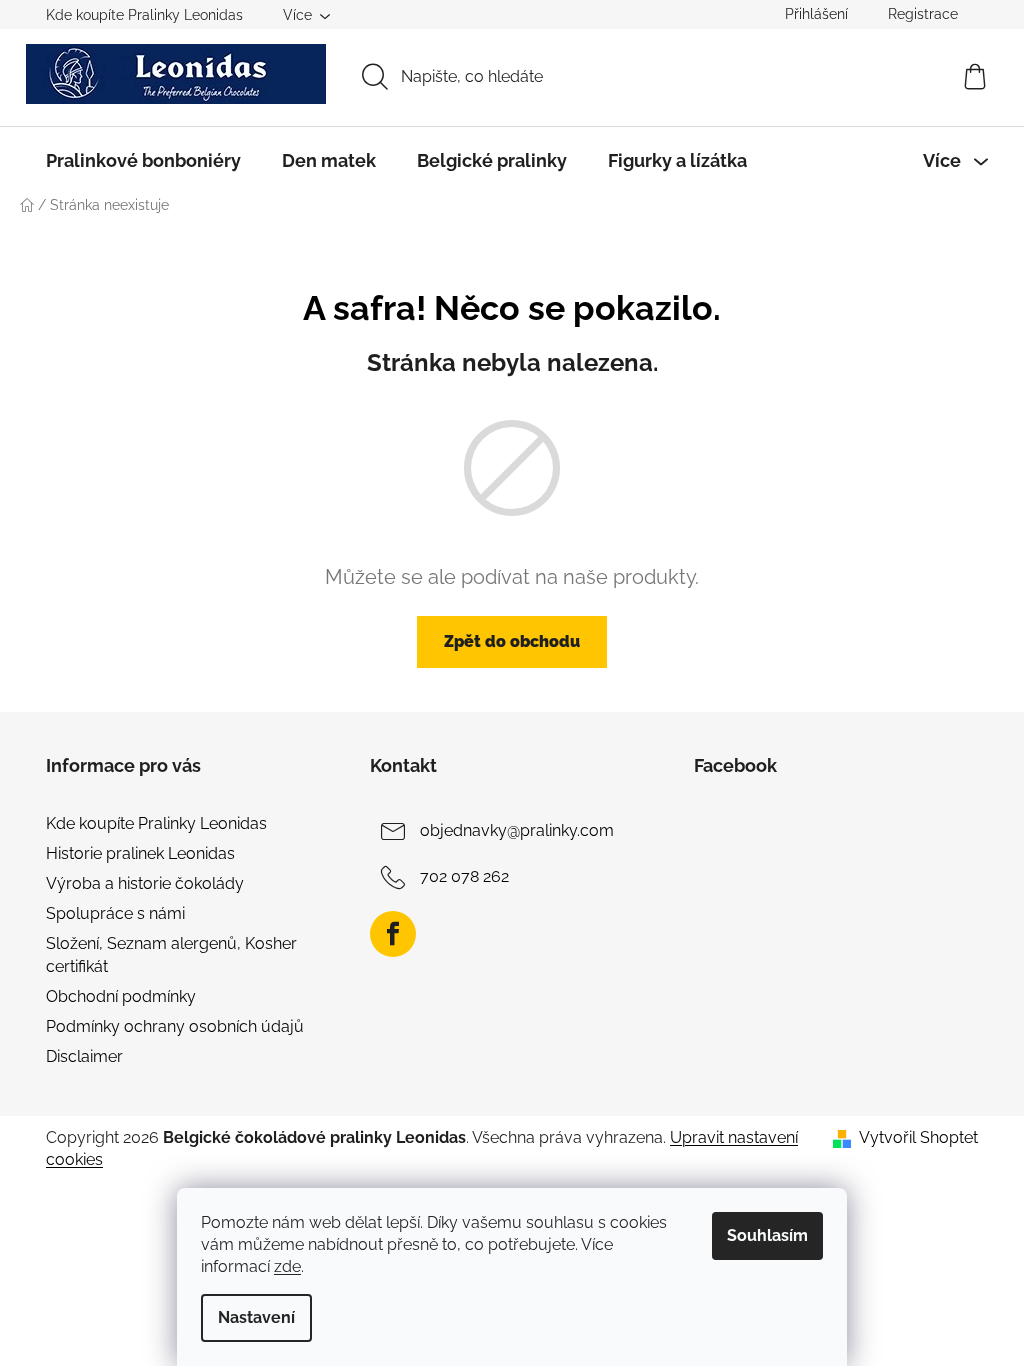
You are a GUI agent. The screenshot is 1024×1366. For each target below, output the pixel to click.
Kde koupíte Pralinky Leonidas (144, 15)
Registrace (923, 14)
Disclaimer (84, 1056)
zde (287, 1266)
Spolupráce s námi (115, 913)
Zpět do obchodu (512, 641)
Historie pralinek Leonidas (140, 853)
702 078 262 (464, 876)
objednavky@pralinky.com (517, 830)
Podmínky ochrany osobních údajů (175, 1026)
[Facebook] (393, 934)
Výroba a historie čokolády (145, 883)
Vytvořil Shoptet (918, 1137)
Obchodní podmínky (121, 996)
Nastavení (256, 1317)
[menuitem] (143, 161)
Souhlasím (767, 1235)
